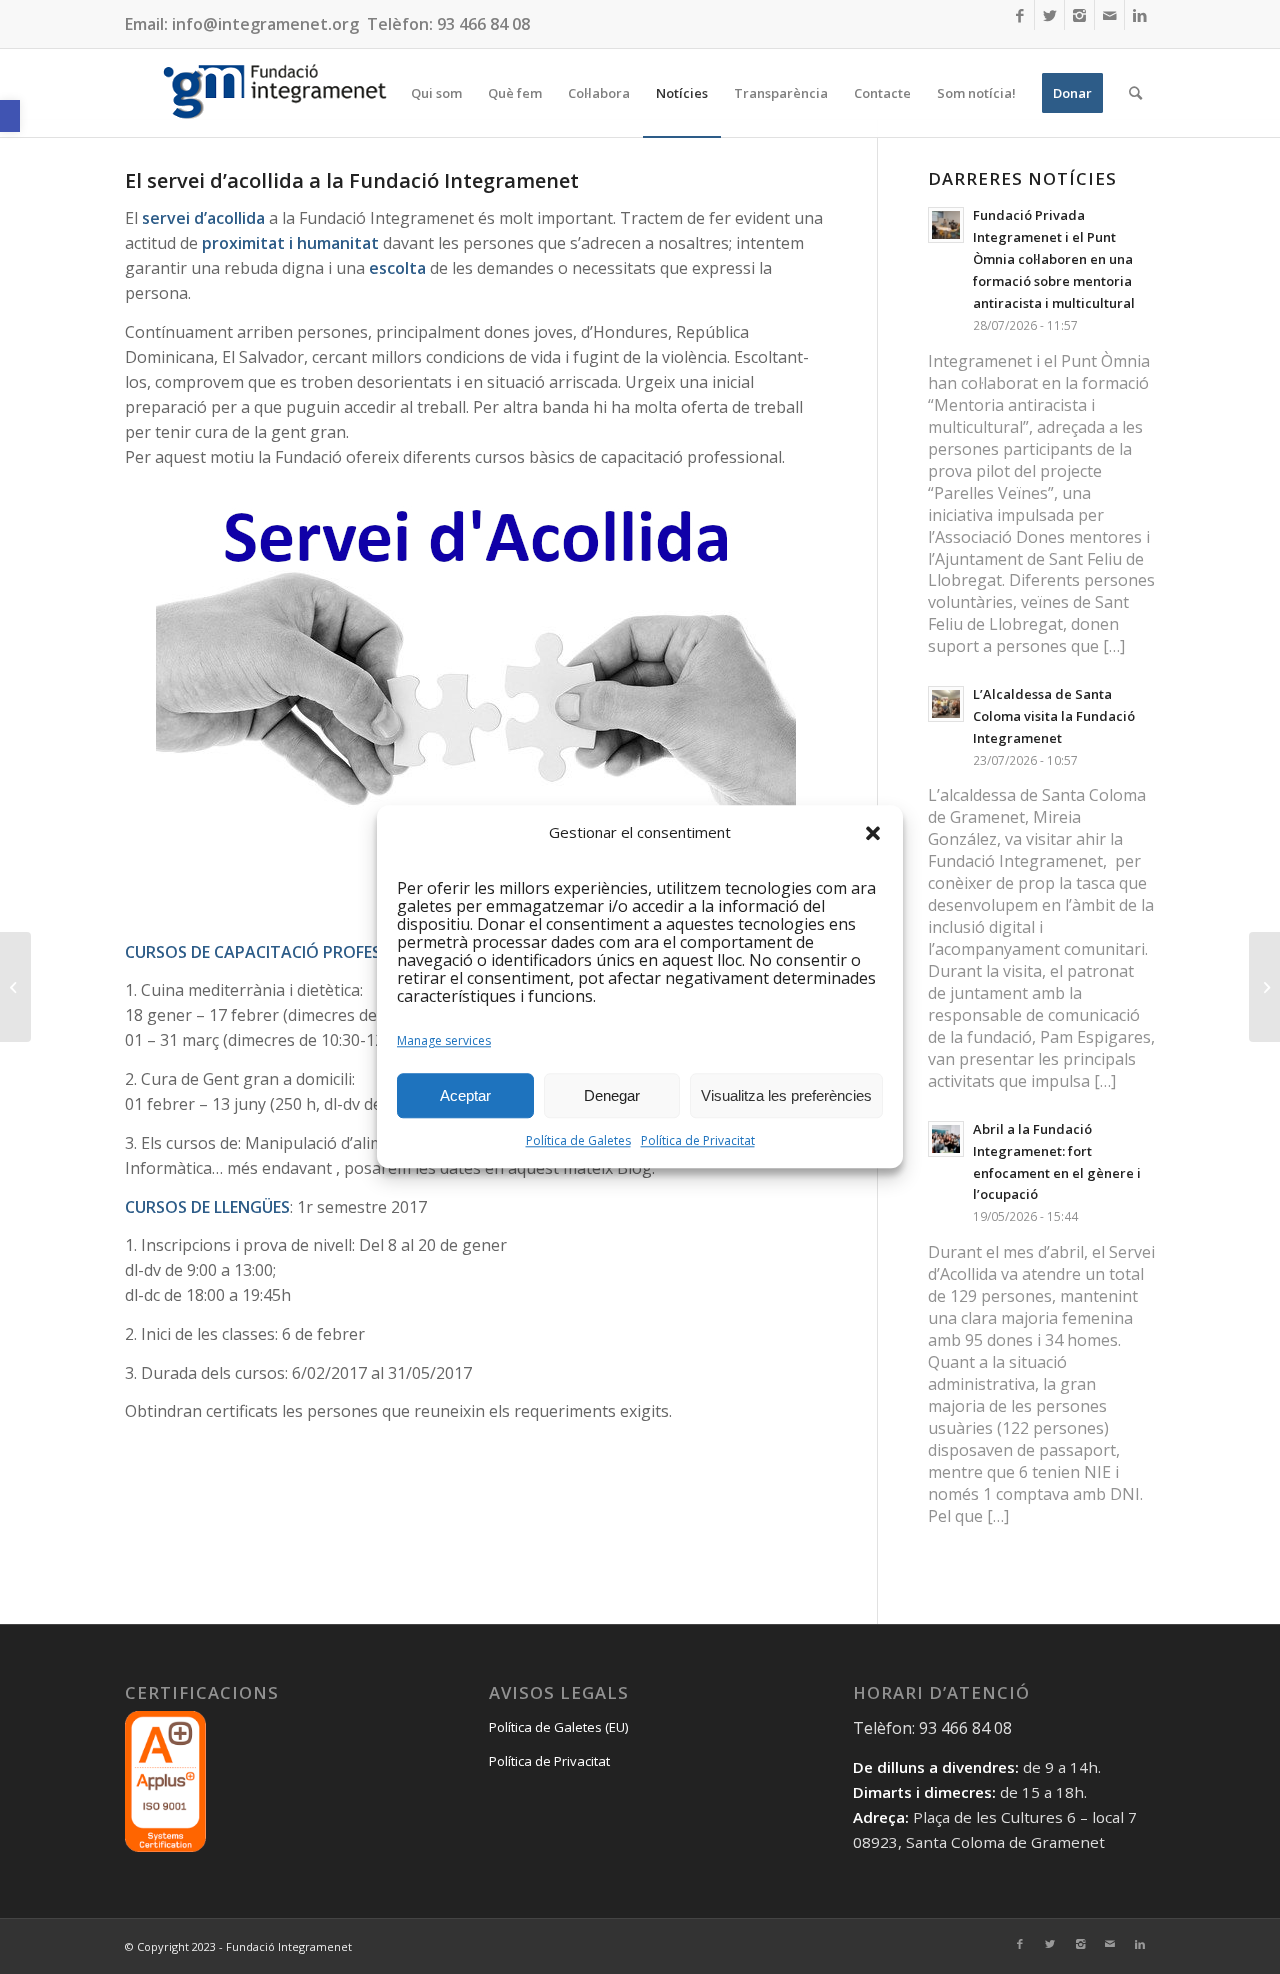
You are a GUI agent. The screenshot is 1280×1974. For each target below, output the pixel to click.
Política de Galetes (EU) (558, 1727)
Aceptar (465, 1095)
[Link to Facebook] (1019, 15)
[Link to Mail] (1109, 15)
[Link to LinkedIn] (1140, 15)
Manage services (444, 1041)
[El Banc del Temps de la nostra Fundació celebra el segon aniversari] (1264, 987)
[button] (10, 116)
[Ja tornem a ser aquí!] (15, 987)
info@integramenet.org (265, 24)
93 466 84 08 (483, 24)
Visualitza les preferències (786, 1095)
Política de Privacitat (698, 1141)
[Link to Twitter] (1049, 15)
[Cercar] (1135, 93)
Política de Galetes (578, 1141)
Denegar (612, 1095)
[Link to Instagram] (1079, 15)
